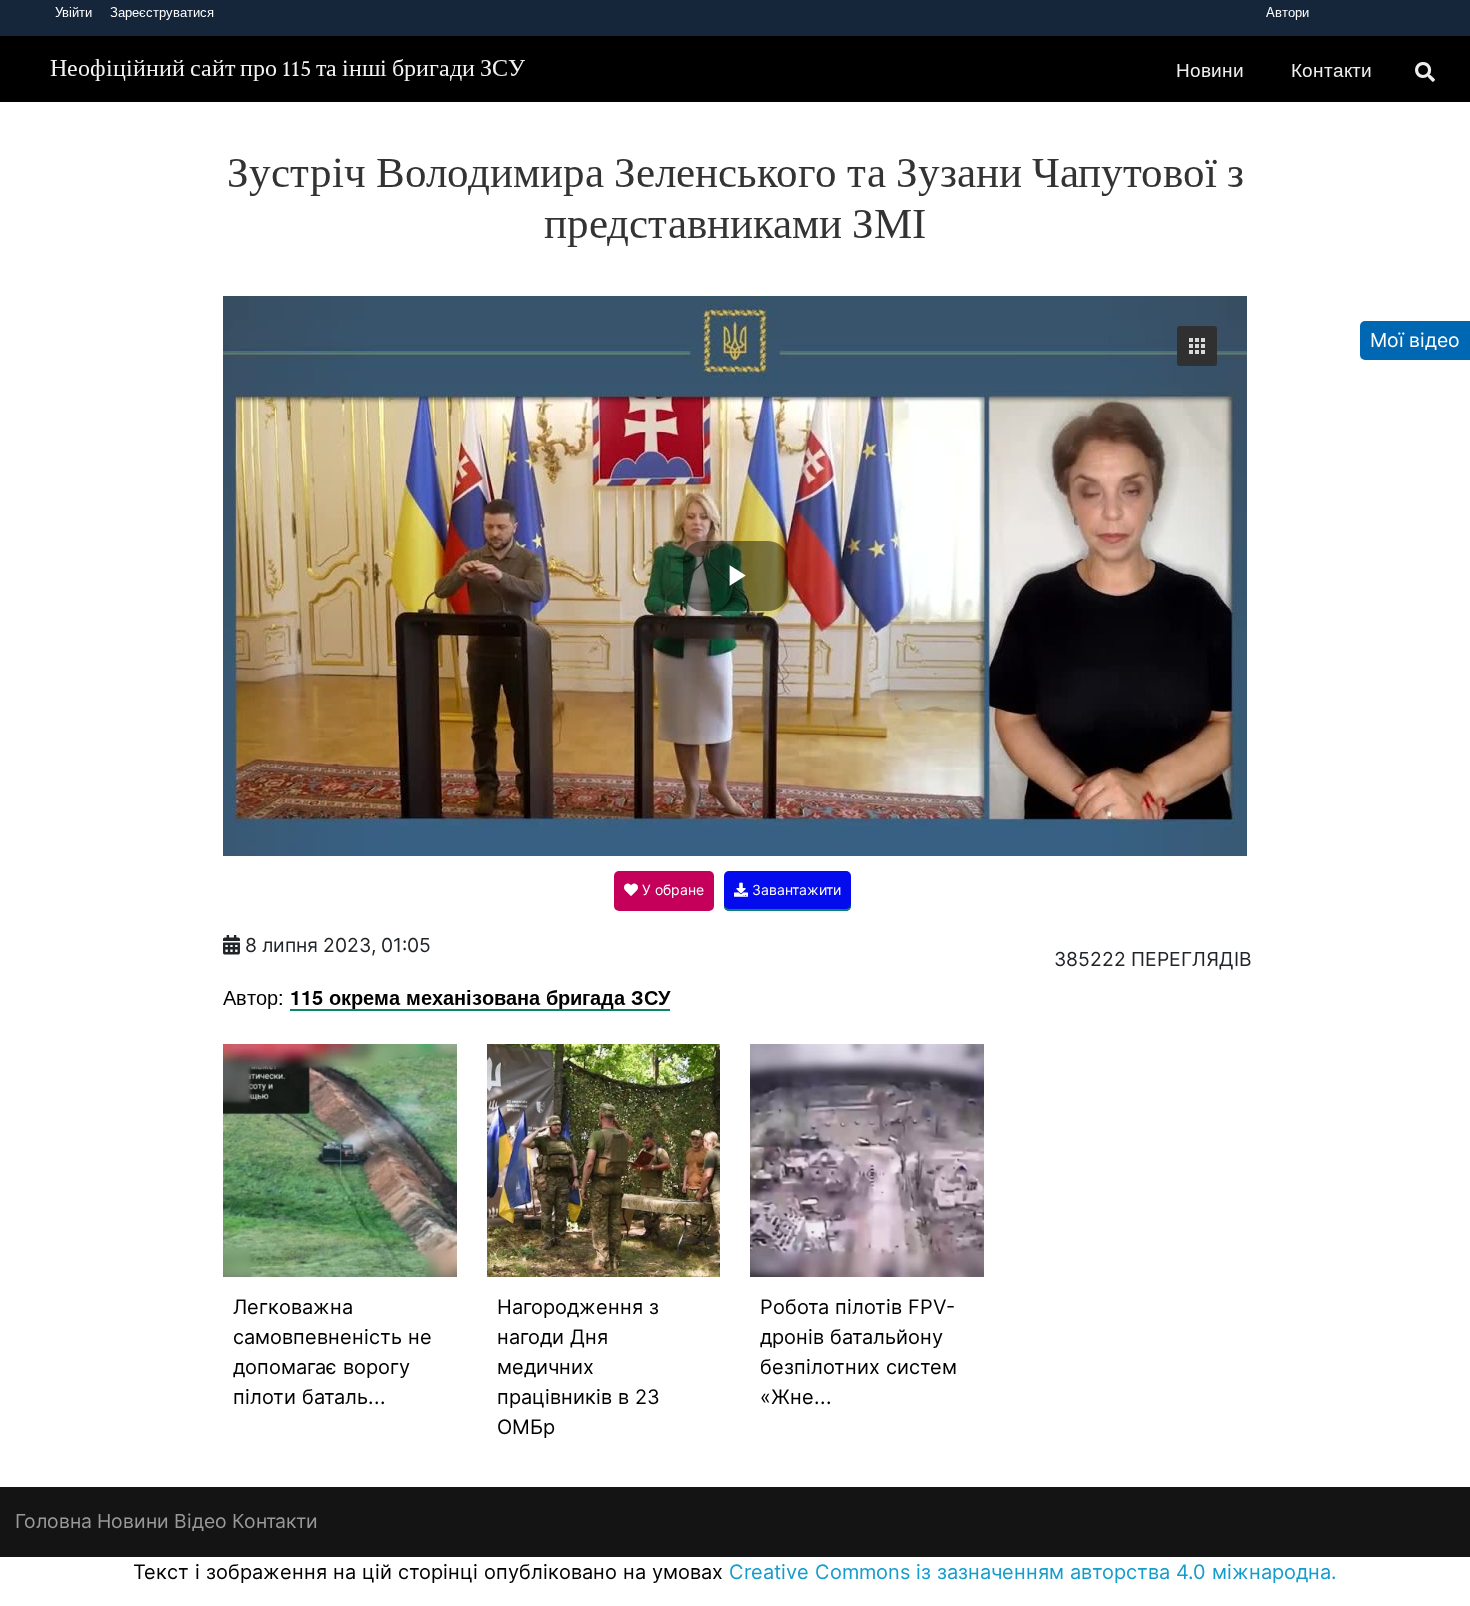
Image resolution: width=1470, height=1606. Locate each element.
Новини (1210, 69)
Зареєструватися (162, 12)
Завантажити (794, 889)
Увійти (73, 12)
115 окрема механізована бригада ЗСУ (480, 996)
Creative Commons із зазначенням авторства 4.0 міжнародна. (1033, 1572)
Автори (1287, 12)
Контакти (1331, 69)
